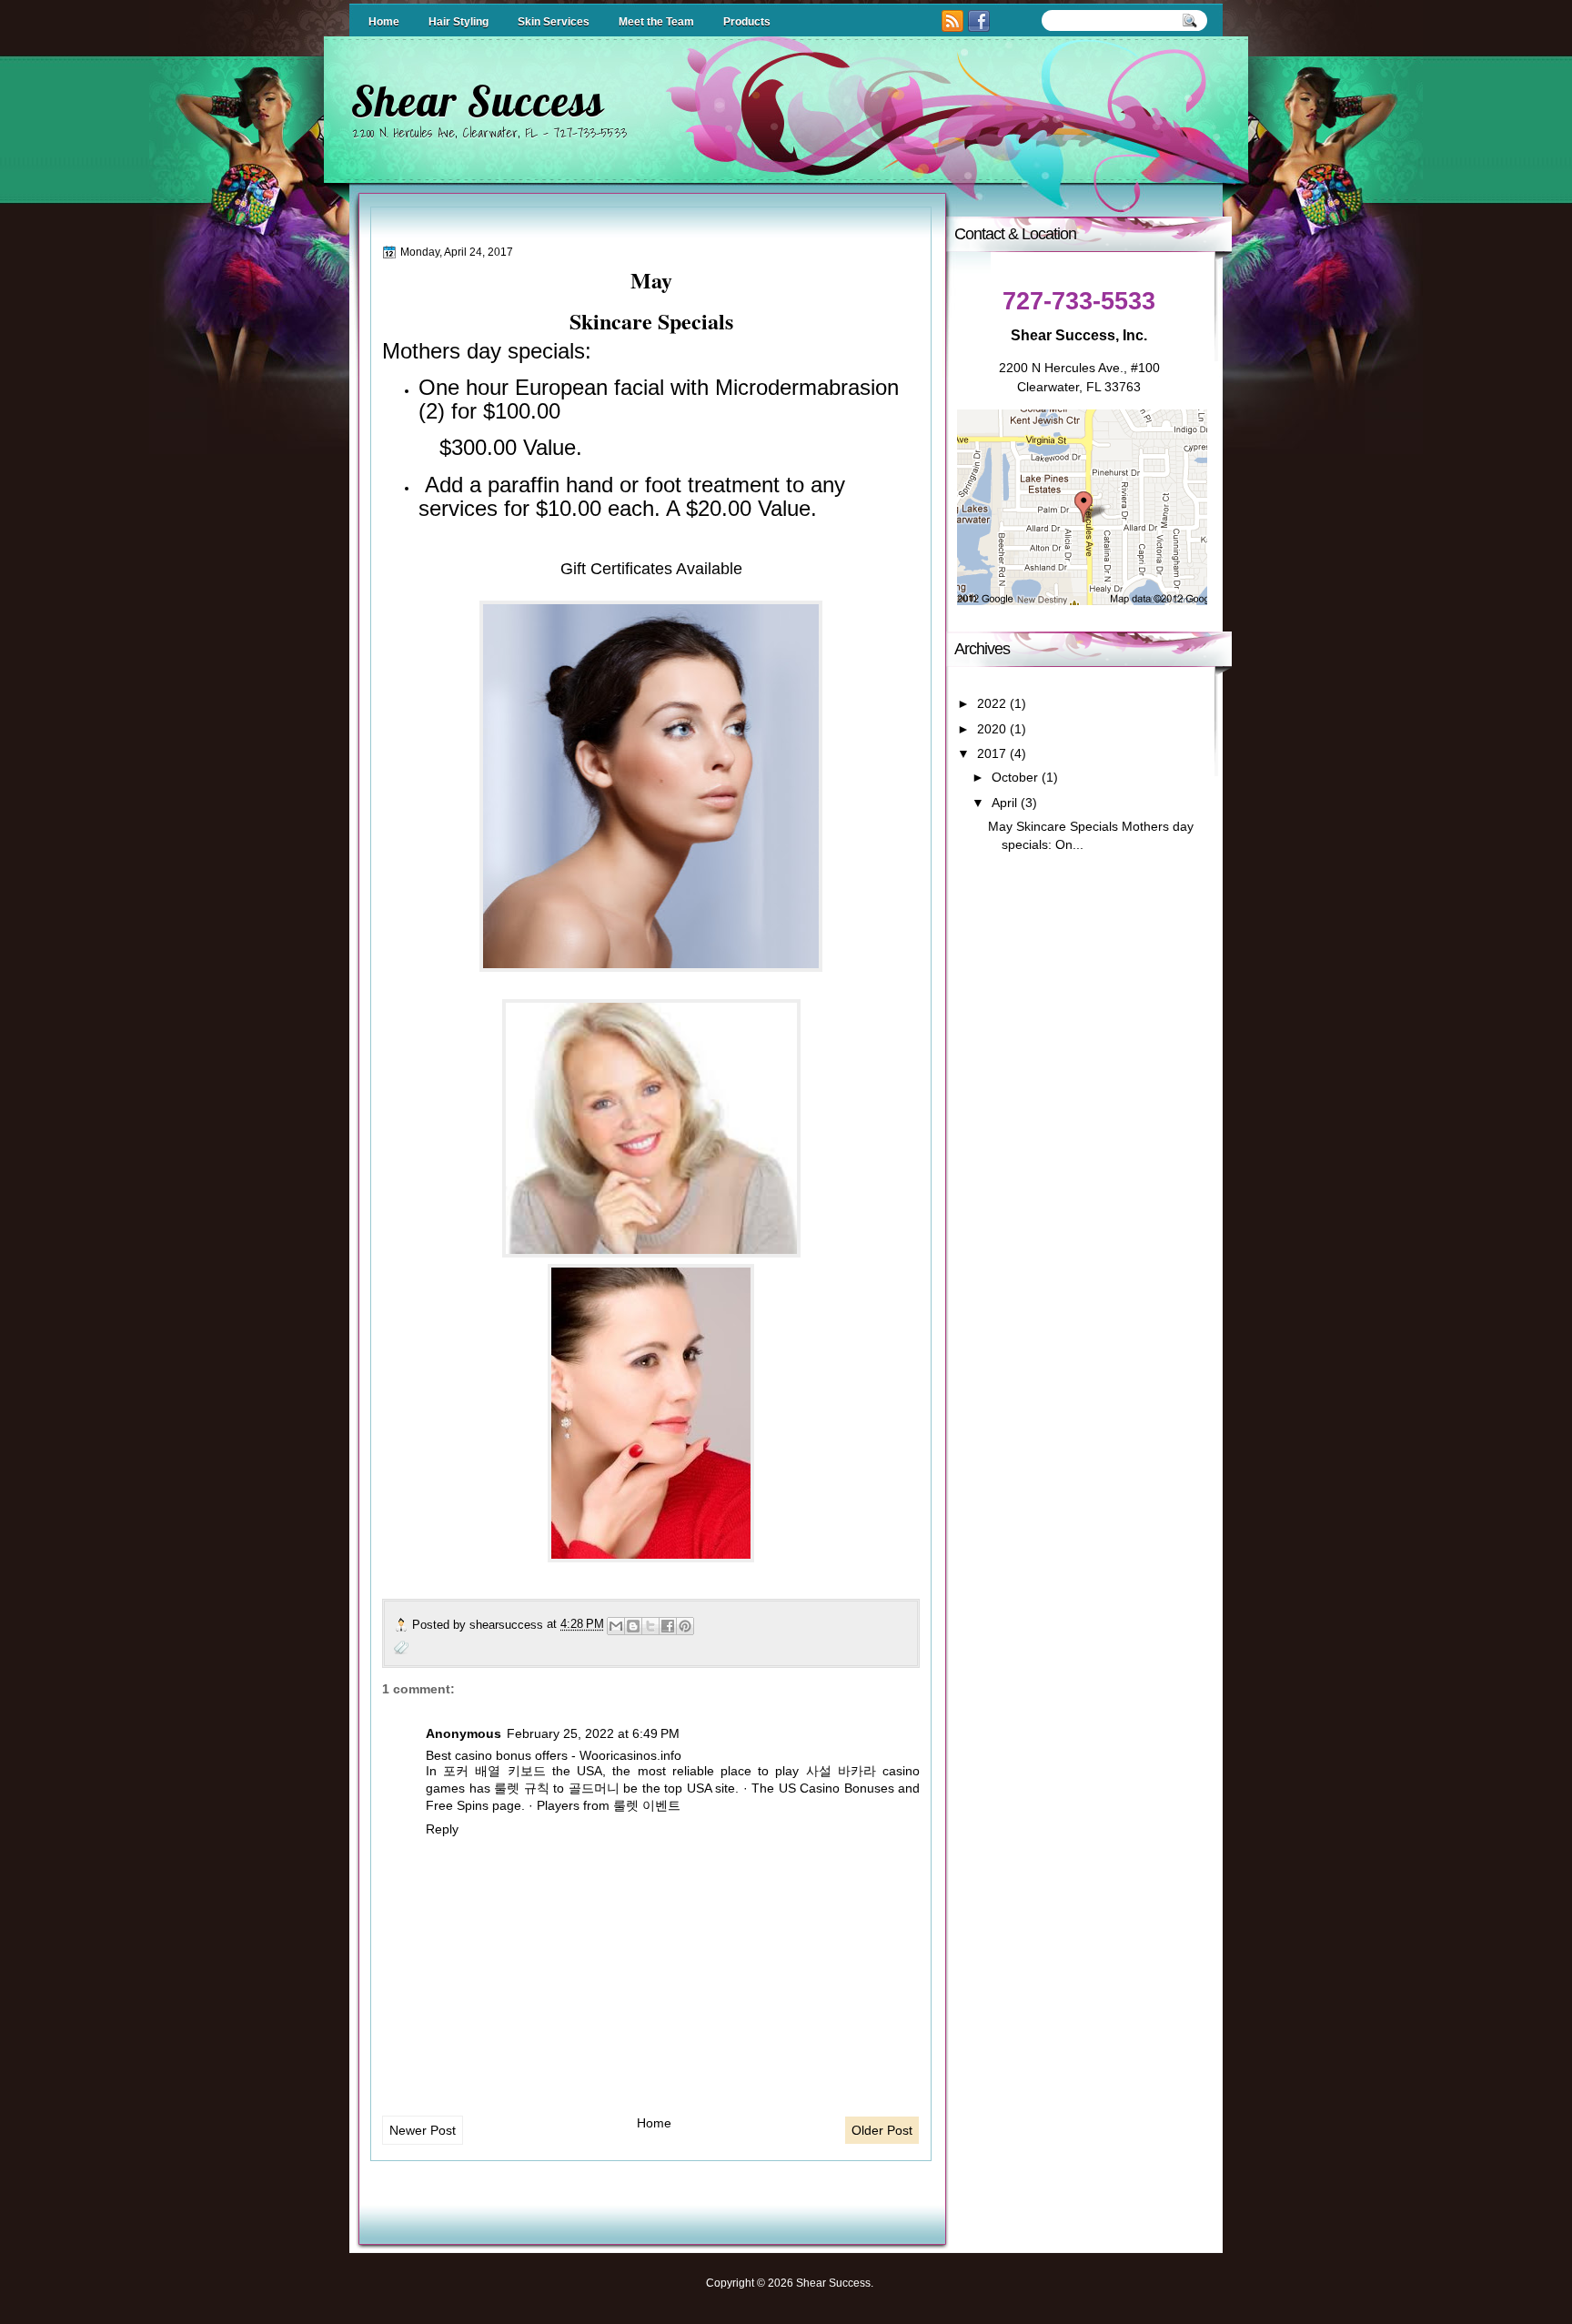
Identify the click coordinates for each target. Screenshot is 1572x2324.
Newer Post (423, 2130)
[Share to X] (650, 1626)
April (1004, 803)
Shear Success (477, 101)
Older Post (882, 2130)
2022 (992, 704)
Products (747, 22)
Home (384, 22)
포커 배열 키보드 (494, 1771)
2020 (992, 729)
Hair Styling (458, 22)
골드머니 (594, 1788)
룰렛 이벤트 (647, 1805)
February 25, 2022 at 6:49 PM (593, 1733)
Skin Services (554, 22)
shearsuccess (508, 1625)
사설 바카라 (841, 1771)
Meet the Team (656, 22)
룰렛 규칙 (522, 1788)
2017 (992, 754)
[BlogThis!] (633, 1626)
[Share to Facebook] (668, 1626)
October (1015, 778)
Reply (442, 1829)
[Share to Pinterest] (685, 1626)
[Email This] (616, 1626)
